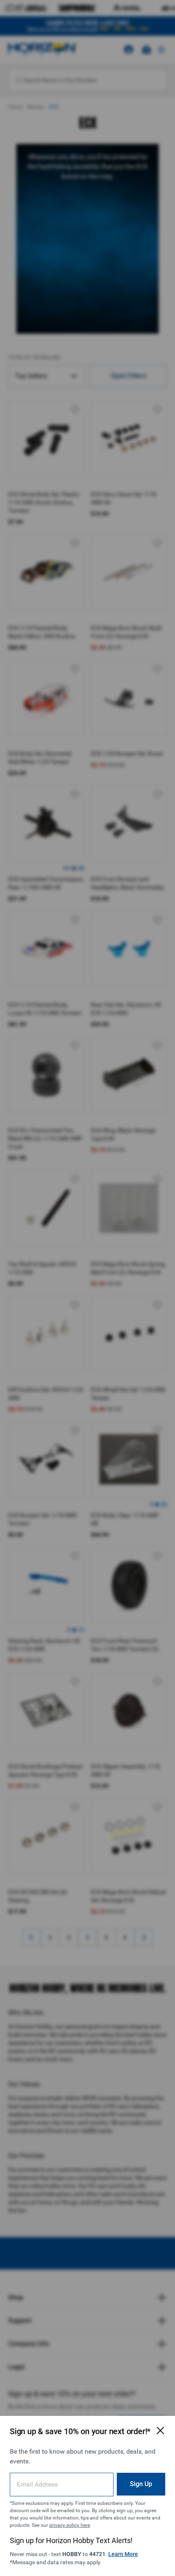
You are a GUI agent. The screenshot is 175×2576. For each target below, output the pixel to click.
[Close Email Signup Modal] (160, 2430)
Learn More (123, 2554)
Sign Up (141, 2484)
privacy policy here (70, 2525)
